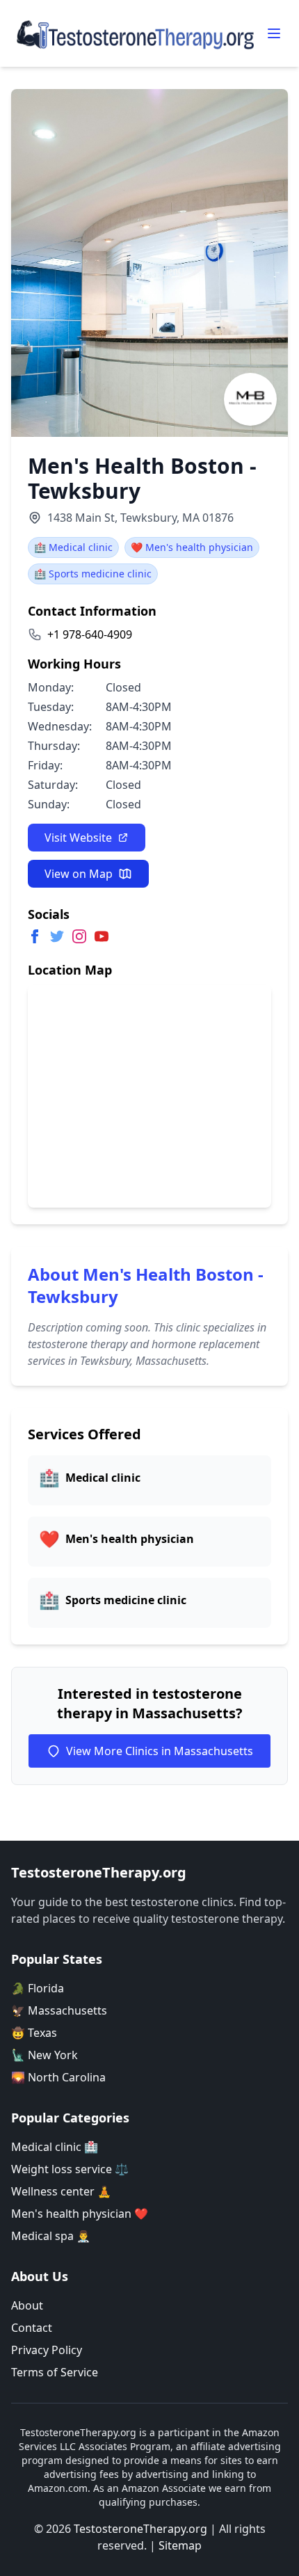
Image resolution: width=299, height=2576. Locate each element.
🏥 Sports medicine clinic (93, 574)
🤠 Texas (34, 2033)
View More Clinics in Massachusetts (160, 1751)
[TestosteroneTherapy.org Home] (136, 33)
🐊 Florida (38, 1988)
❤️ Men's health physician (192, 547)
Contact (32, 2328)
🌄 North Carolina (58, 2077)
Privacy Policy (47, 2350)
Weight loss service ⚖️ (70, 2169)
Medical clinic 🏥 (55, 2147)
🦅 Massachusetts (59, 2010)
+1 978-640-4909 (90, 634)
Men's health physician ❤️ (80, 2214)
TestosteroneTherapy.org (140, 2529)
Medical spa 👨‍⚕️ (51, 2236)
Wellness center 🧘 (61, 2191)
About (27, 2305)
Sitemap (180, 2545)
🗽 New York (45, 2055)
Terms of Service (55, 2372)
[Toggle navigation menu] (274, 33)
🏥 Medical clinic (73, 547)
